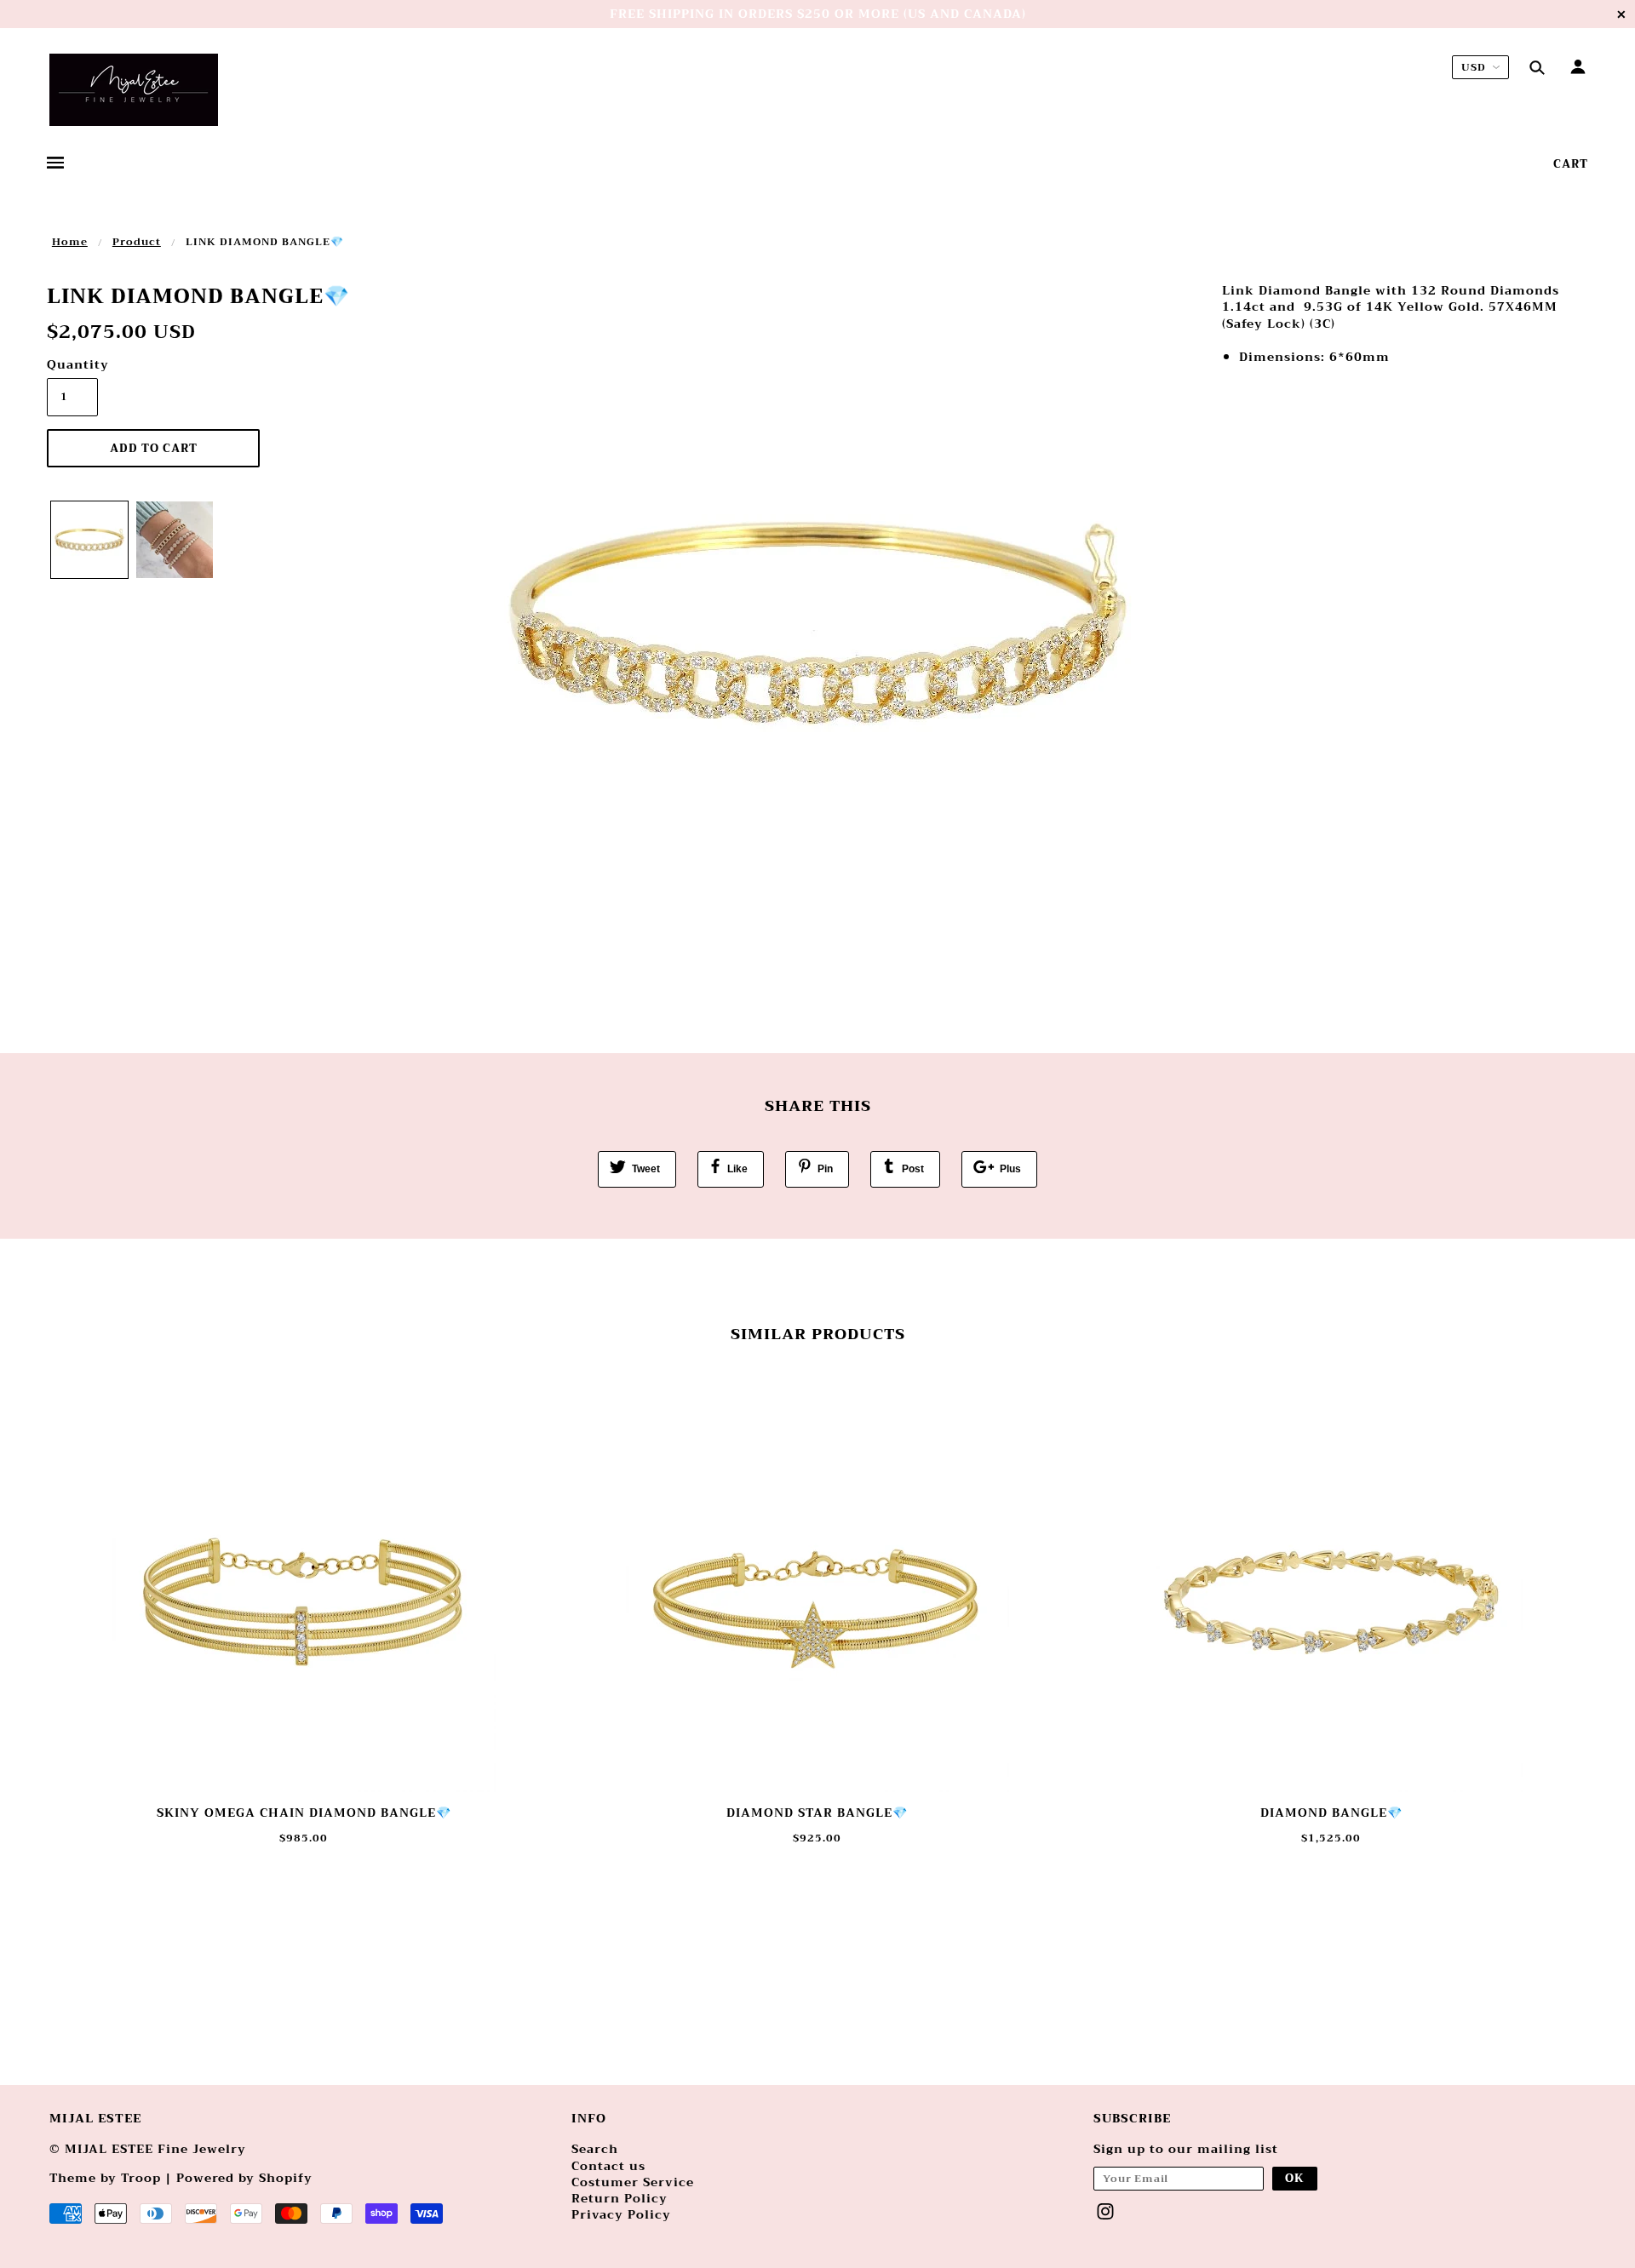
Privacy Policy (621, 2214)
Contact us (608, 2166)
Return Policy (620, 2198)
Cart (1571, 164)
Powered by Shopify (244, 2178)
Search (595, 2149)
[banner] (134, 90)
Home (70, 242)
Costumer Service (633, 2182)
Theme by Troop (105, 2178)
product (137, 242)
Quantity (72, 365)
